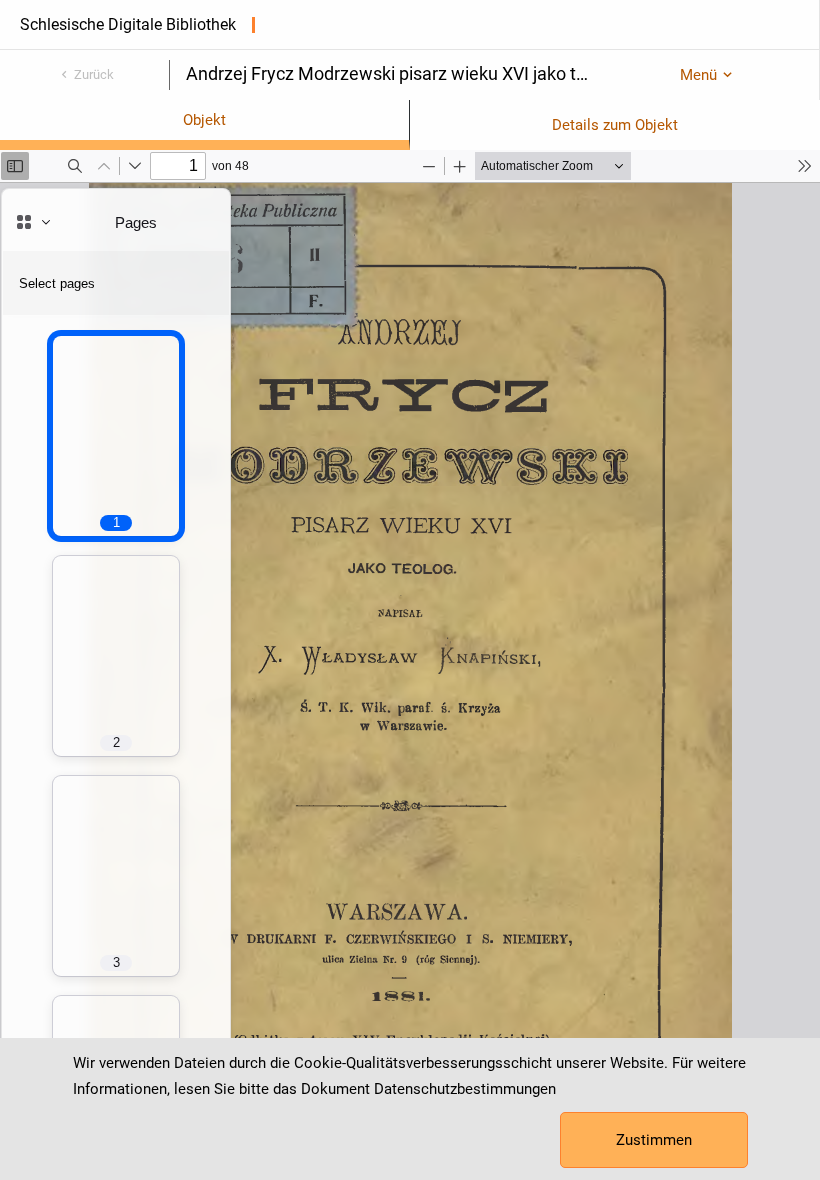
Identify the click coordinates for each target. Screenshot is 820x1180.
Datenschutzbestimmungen (465, 1089)
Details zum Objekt (615, 125)
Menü (698, 75)
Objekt (204, 120)
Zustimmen (654, 1140)
